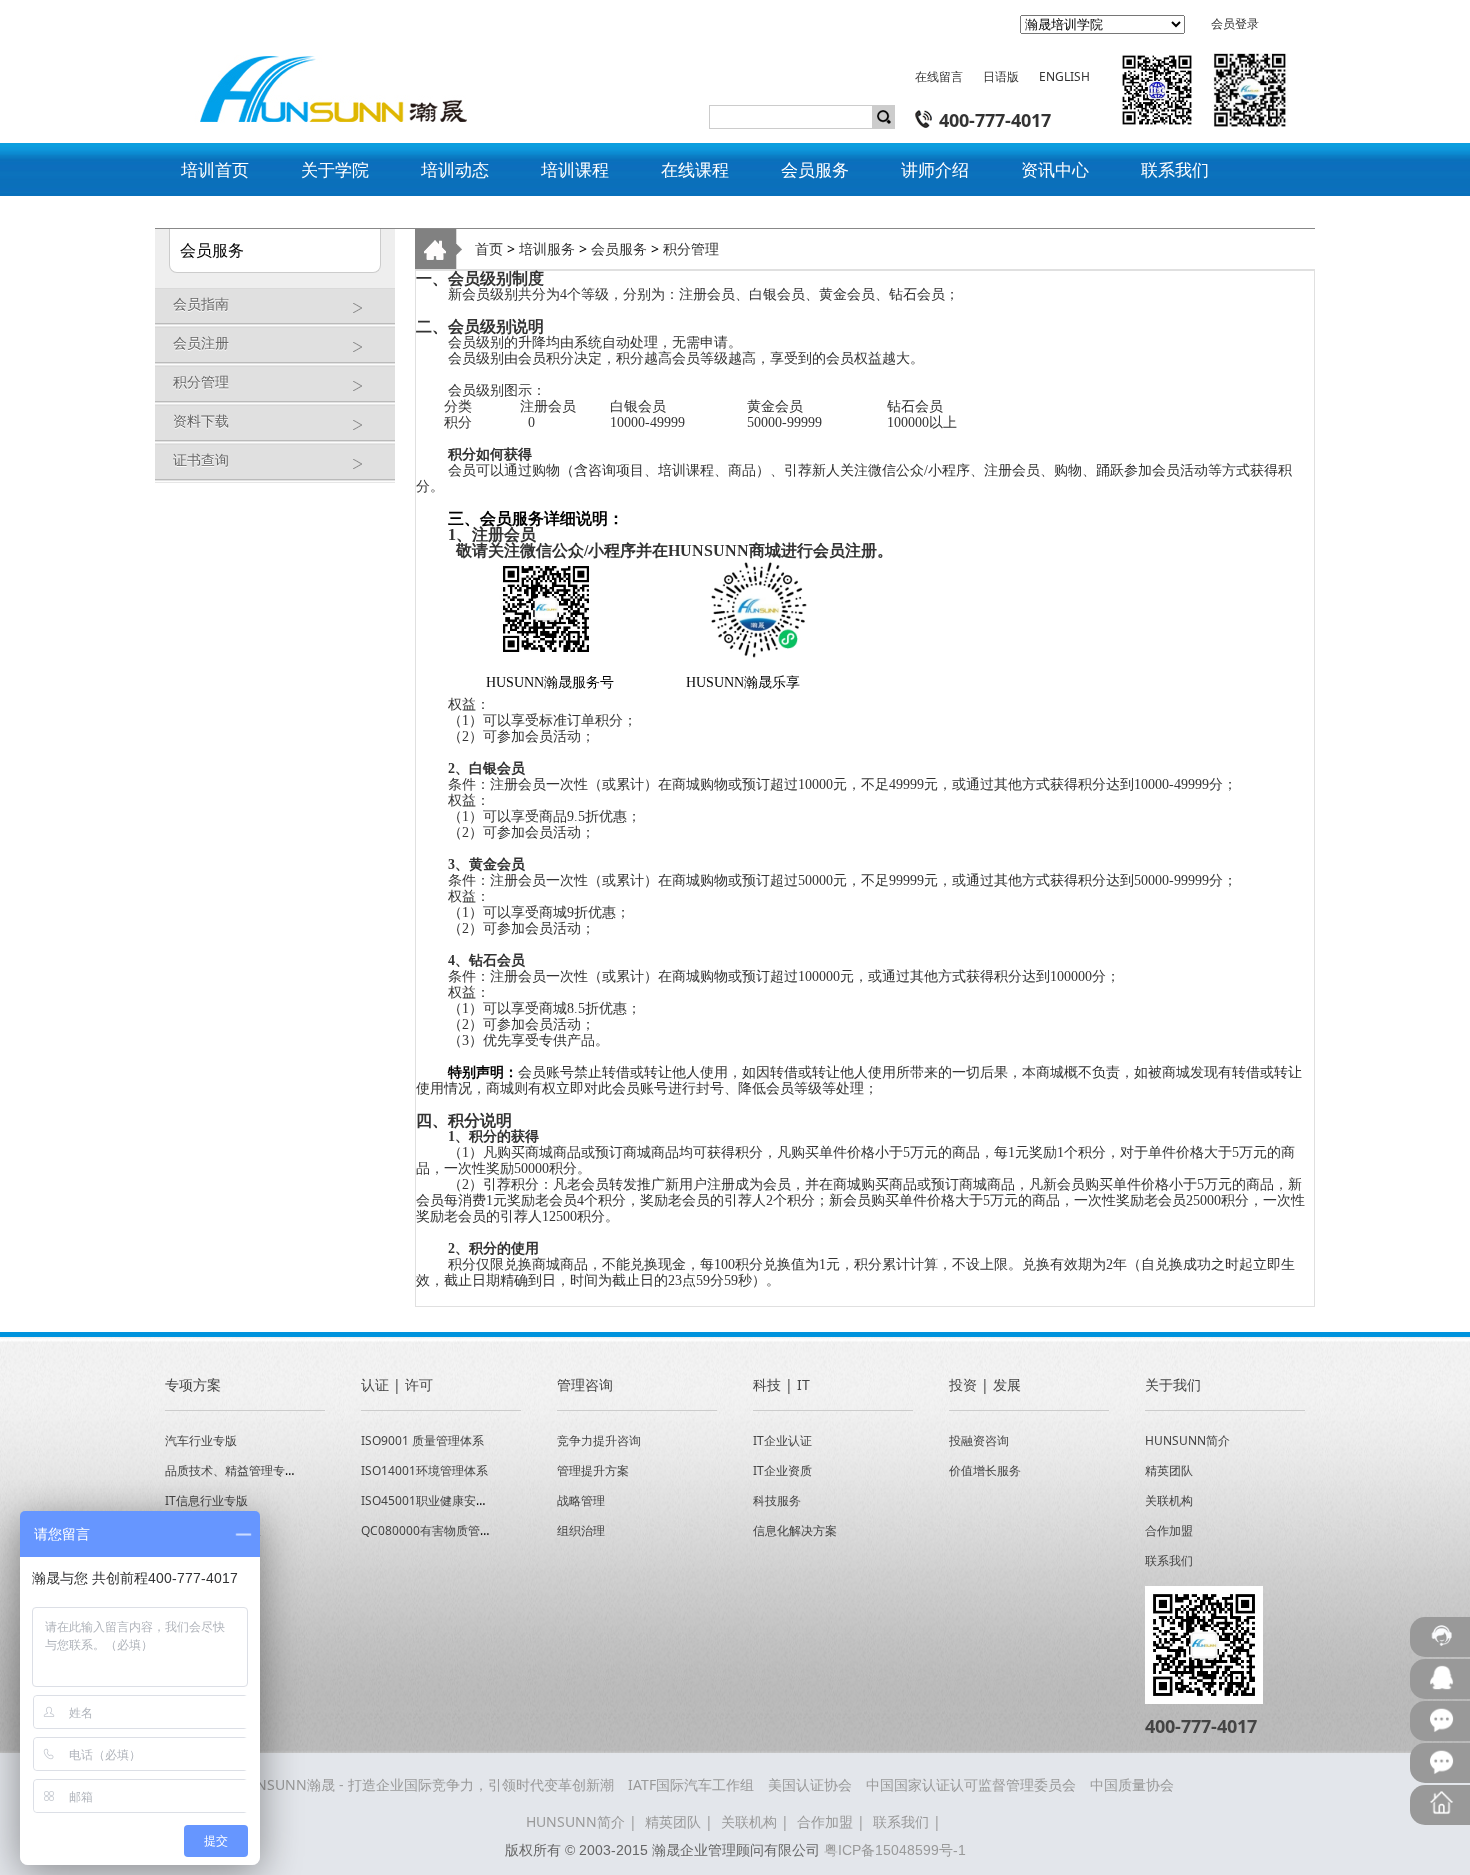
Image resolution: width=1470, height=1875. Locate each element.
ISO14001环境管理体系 (424, 1470)
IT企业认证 (782, 1440)
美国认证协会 (810, 1784)
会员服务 (619, 248)
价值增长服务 (985, 1470)
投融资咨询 (979, 1440)
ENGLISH (1064, 76)
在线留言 (939, 76)
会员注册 (201, 342)
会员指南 (201, 303)
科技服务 (777, 1500)
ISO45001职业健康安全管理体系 (448, 1500)
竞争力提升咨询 (599, 1440)
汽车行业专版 (201, 1440)
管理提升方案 (593, 1470)
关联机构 (1169, 1500)
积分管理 (201, 381)
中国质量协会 (1132, 1784)
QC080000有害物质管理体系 (438, 1530)
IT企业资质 (782, 1470)
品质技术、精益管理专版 (231, 1470)
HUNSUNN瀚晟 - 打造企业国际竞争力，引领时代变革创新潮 (425, 1784)
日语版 (1001, 76)
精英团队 (1169, 1470)
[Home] (323, 73)
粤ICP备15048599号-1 (895, 1850)
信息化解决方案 (795, 1530)
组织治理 (581, 1530)
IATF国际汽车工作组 (691, 1784)
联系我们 (1169, 1560)
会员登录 (1235, 23)
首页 (489, 248)
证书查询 (201, 459)
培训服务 (547, 248)
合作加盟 (1169, 1530)
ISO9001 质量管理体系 (422, 1440)
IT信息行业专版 (206, 1500)
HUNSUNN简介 (1187, 1440)
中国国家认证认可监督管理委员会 (971, 1784)
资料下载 (201, 420)
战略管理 (581, 1500)
